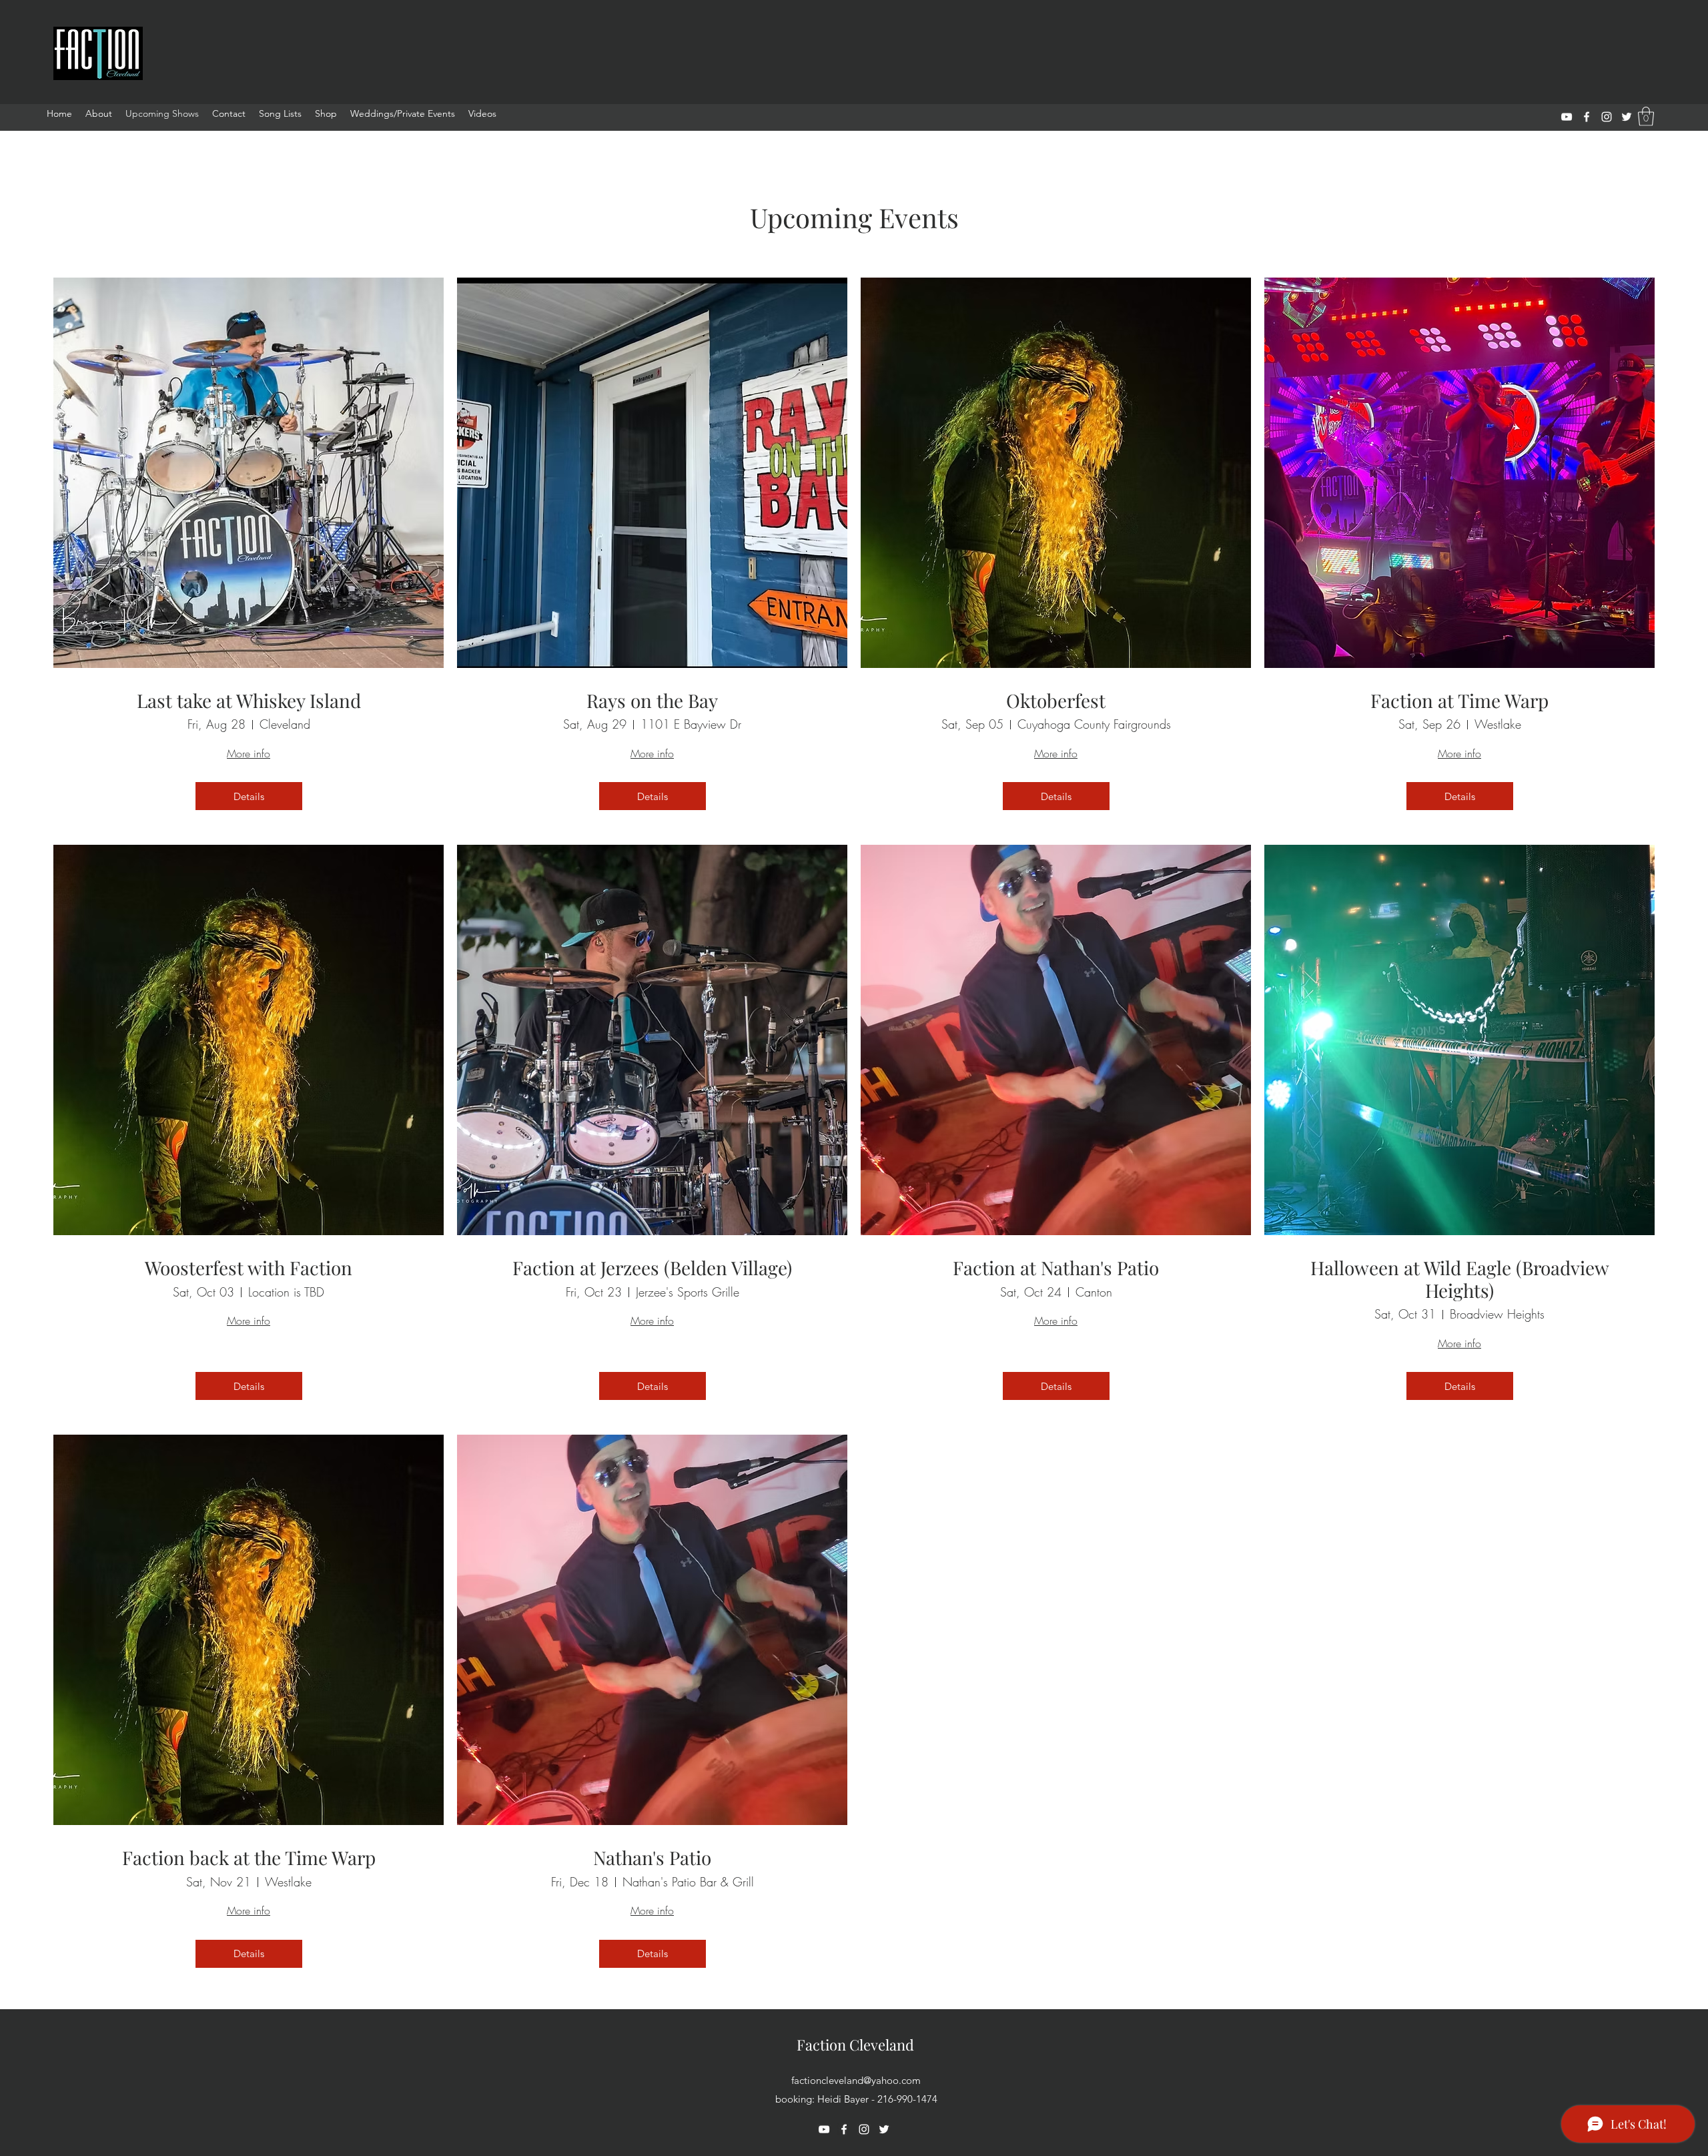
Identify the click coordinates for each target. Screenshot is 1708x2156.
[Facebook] (1587, 117)
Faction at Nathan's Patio (1056, 1268)
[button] (1646, 116)
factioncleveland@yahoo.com (856, 2080)
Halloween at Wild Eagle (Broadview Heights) (1460, 1279)
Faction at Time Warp (1459, 701)
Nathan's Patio (652, 1858)
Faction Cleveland (855, 2045)
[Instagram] (1607, 117)
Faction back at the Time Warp (249, 1858)
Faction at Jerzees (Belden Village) (652, 1268)
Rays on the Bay (652, 701)
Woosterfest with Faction (249, 1268)
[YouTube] (1567, 117)
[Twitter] (1627, 117)
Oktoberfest (1056, 701)
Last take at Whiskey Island (249, 701)
